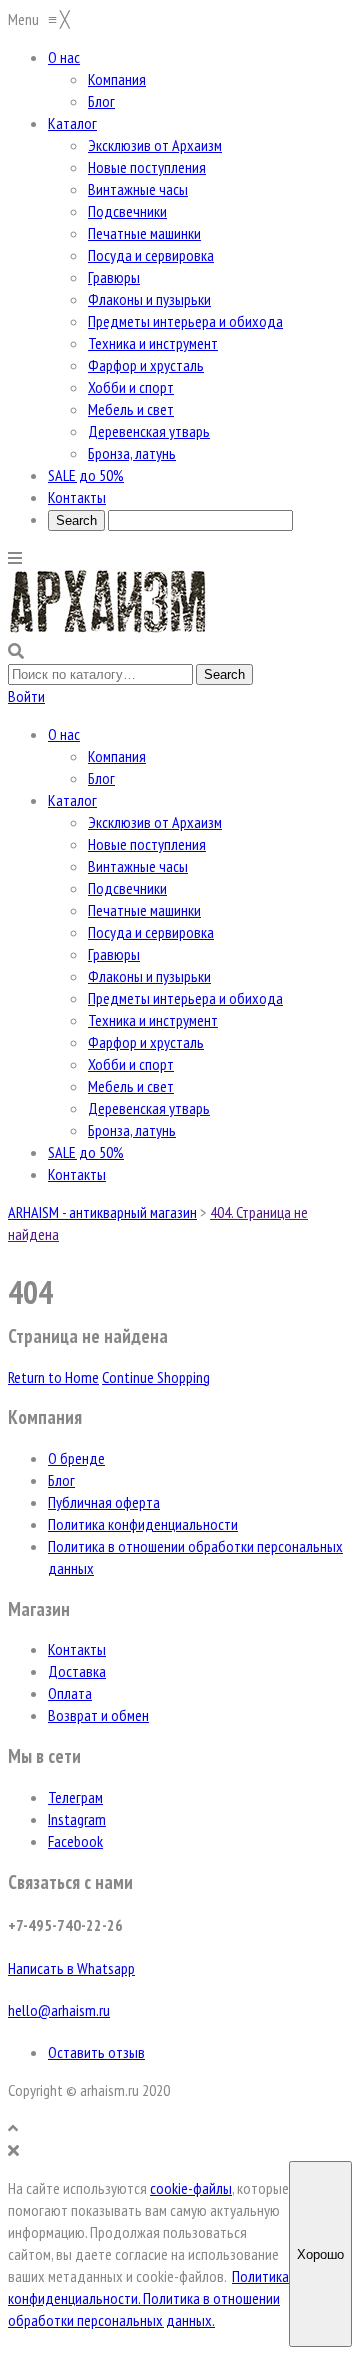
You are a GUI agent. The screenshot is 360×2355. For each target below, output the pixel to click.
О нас (64, 734)
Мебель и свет (131, 1086)
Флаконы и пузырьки (149, 976)
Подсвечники (127, 888)
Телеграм (75, 1797)
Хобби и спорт (131, 1064)
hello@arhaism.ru (59, 2010)
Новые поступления (147, 844)
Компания (117, 756)
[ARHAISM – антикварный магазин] (108, 629)
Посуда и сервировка (151, 932)
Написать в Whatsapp (71, 1968)
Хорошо (320, 2254)
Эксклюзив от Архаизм (155, 822)
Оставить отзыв (96, 2052)
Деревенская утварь (149, 1108)
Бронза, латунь (132, 1130)
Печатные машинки (144, 910)
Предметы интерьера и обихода (185, 998)
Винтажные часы (138, 866)
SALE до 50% (86, 1152)
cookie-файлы (191, 2188)
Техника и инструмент (153, 1020)
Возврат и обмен (98, 1715)
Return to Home (53, 1377)
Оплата (70, 1693)
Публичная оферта (104, 1502)
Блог (101, 778)
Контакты (77, 1174)
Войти (26, 696)
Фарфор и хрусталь (146, 1042)
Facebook (75, 1841)
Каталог (72, 800)
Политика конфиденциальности (143, 1524)
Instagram (77, 1819)
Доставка (77, 1671)
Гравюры (114, 954)
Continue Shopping (156, 1377)
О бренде (76, 1458)
